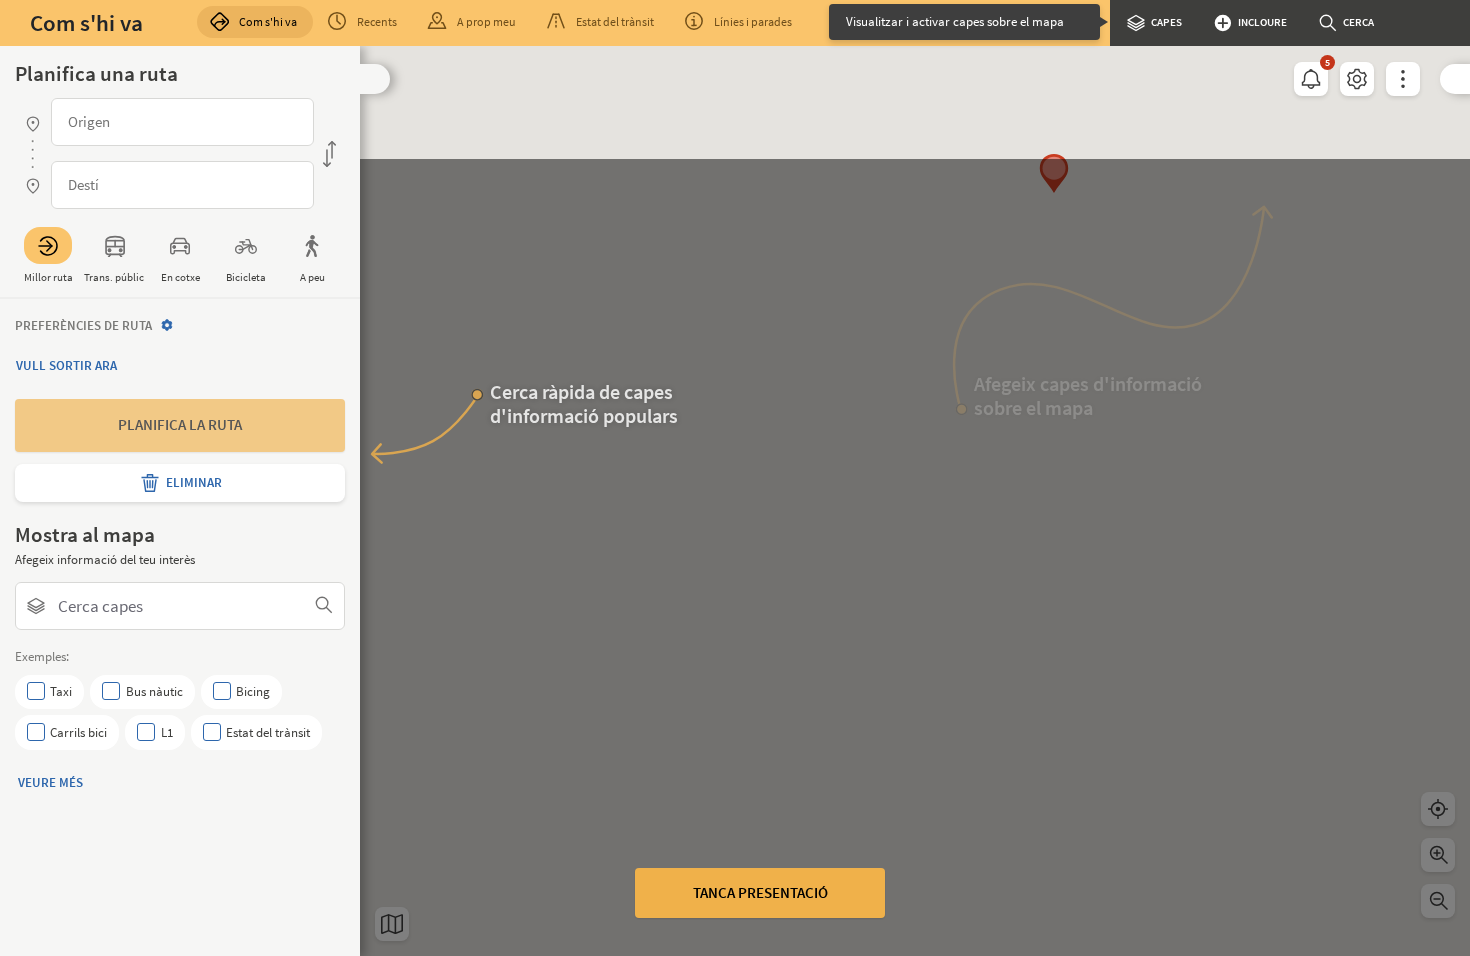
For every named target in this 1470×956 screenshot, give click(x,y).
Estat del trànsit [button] (615, 21)
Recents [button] (377, 21)
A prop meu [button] (486, 21)
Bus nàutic (154, 691)
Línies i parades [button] (753, 21)
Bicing (253, 691)
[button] (375, 79)
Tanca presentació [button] (760, 892)
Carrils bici (78, 732)
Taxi (61, 691)
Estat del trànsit (268, 732)
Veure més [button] (50, 782)
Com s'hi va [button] (268, 21)
